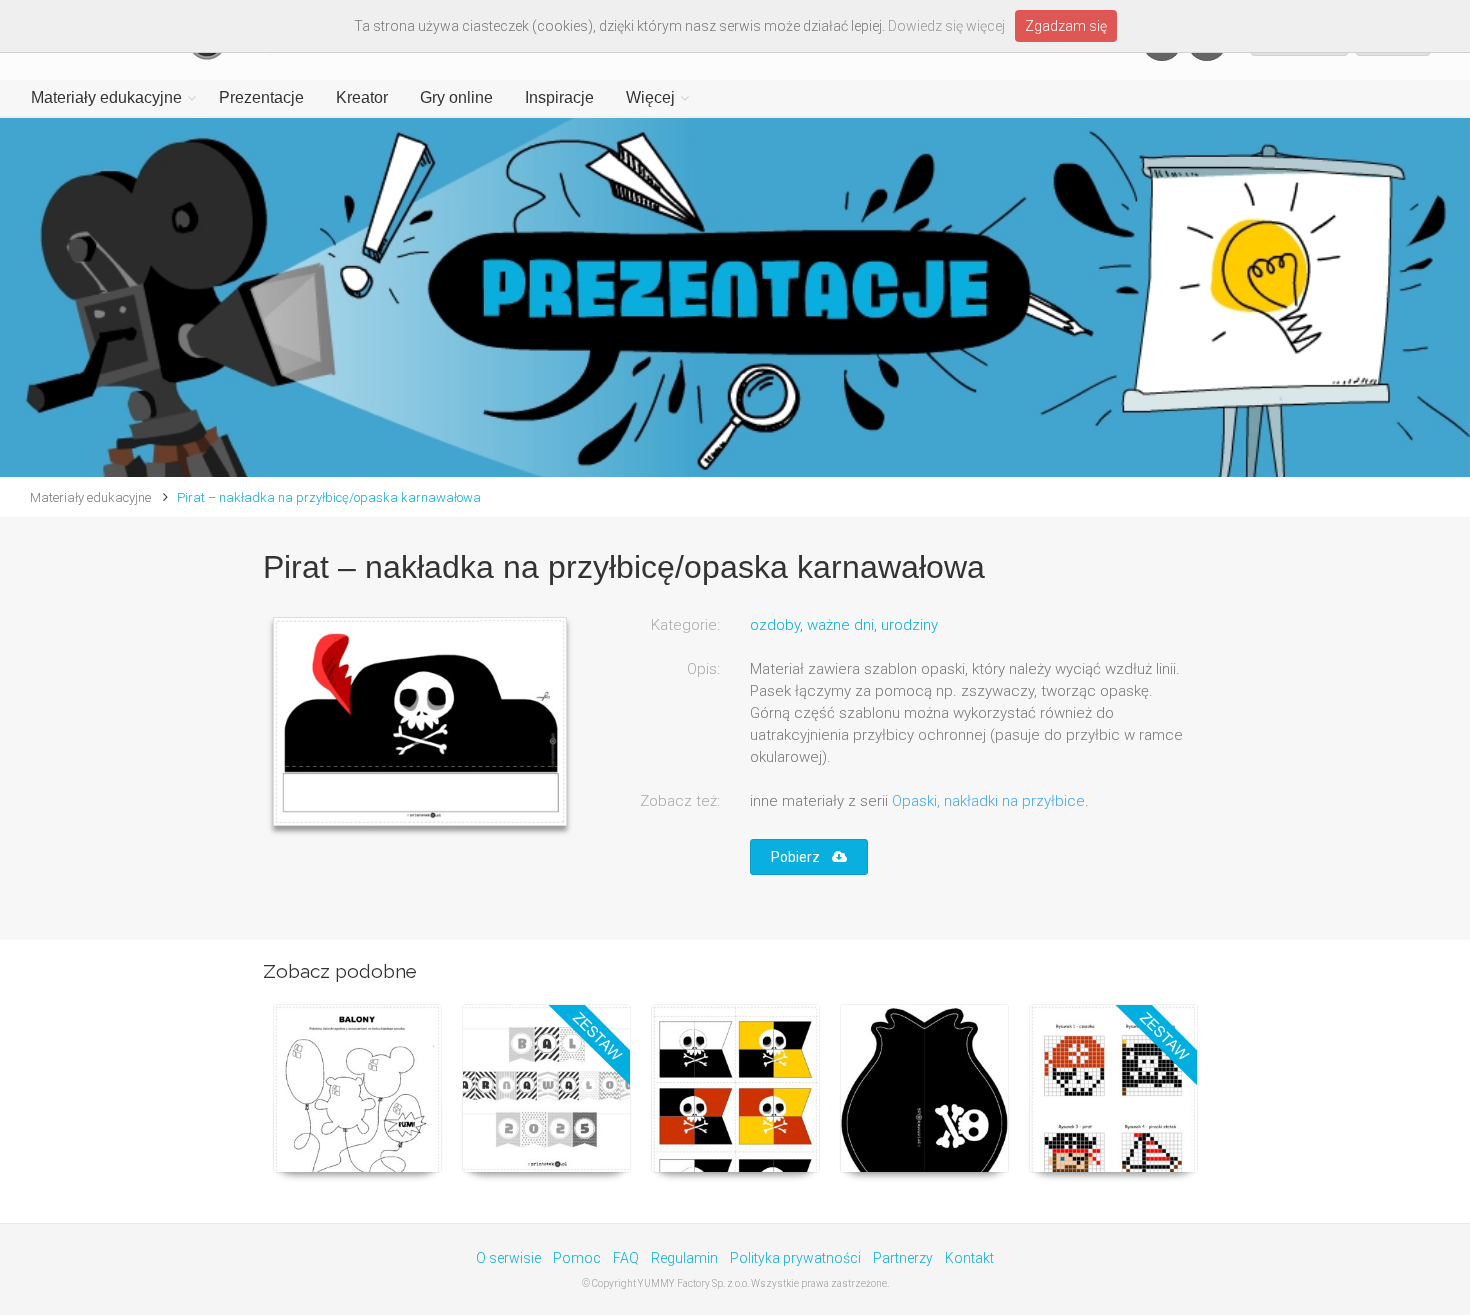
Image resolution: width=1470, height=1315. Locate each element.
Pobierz (801, 857)
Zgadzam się (1066, 26)
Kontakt (969, 1258)
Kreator (362, 97)
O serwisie (508, 1258)
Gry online (456, 97)
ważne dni (840, 625)
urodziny (909, 625)
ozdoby (775, 625)
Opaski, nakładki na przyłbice (988, 801)
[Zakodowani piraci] (1113, 1088)
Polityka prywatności (795, 1258)
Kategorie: (685, 625)
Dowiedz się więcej (946, 26)
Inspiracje (559, 97)
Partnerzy (903, 1258)
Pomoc (577, 1258)
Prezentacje (261, 97)
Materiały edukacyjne (106, 97)
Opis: (703, 669)
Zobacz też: (680, 801)
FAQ (626, 1258)
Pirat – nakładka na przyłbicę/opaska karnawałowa (329, 497)
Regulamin (684, 1258)
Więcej (650, 97)
